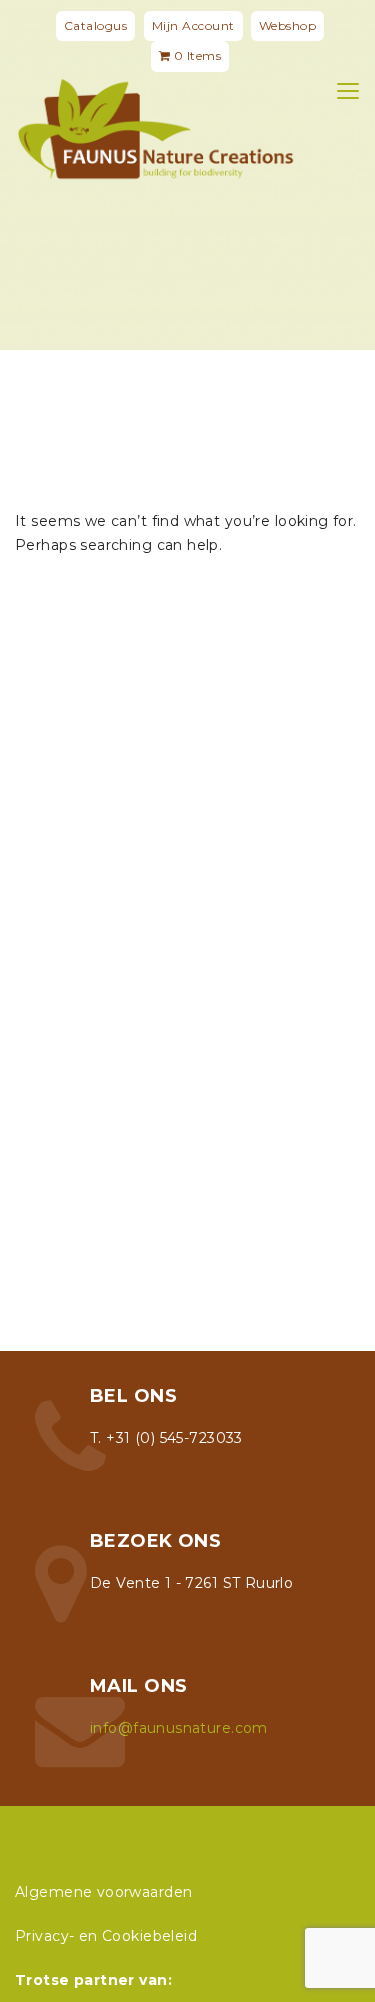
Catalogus (96, 25)
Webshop (288, 25)
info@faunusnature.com (179, 1728)
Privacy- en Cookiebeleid (106, 1936)
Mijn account (193, 25)
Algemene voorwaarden (103, 1892)
